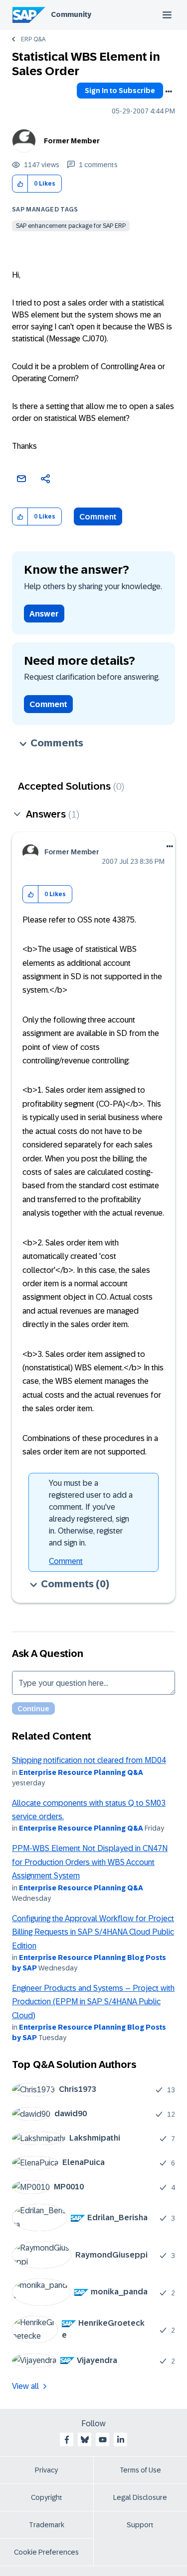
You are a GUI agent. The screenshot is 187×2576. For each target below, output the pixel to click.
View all (25, 2386)
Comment (98, 517)
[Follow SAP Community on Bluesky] (85, 2440)
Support (140, 2525)
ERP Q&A (33, 39)
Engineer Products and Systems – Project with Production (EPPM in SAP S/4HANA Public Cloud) (93, 2002)
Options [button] (169, 92)
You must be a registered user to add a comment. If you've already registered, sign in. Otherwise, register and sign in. (91, 1513)
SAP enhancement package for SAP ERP (71, 226)
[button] (20, 184)
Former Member (72, 141)
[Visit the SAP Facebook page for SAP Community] (67, 2440)
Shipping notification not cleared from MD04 (89, 1760)
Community (71, 14)
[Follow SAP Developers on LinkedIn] (121, 2440)
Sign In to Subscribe (120, 91)
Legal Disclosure (140, 2497)
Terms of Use (140, 2470)
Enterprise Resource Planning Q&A (81, 1772)
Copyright (47, 2497)
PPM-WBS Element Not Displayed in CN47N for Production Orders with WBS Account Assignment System (90, 1862)
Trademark (47, 2525)
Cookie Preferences (46, 2552)
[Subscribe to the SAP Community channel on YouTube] (103, 2440)
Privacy (46, 2470)
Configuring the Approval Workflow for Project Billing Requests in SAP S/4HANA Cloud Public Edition (93, 1932)
